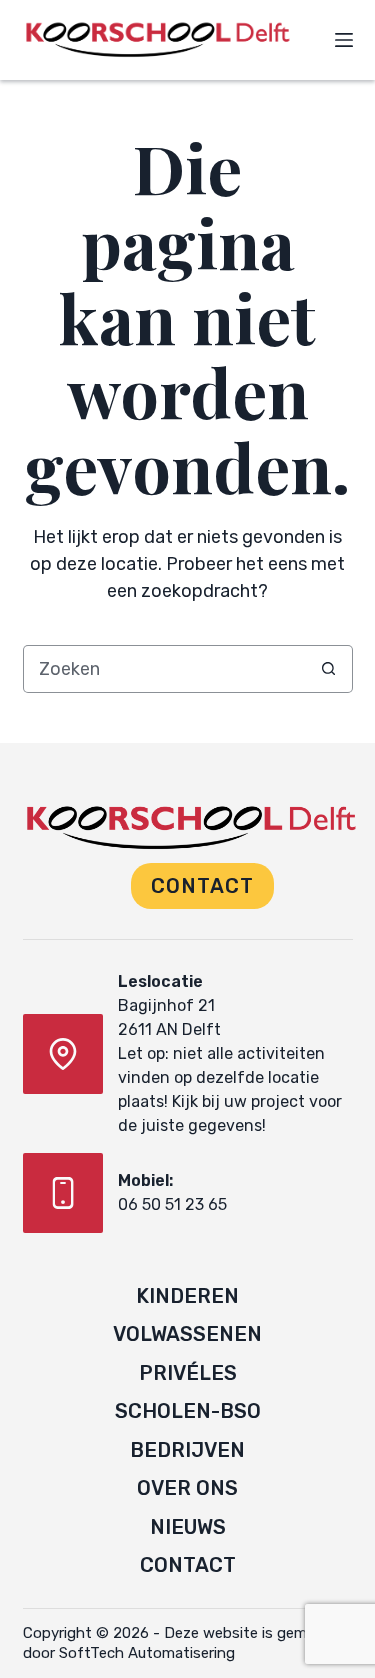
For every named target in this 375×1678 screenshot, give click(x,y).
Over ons (187, 1488)
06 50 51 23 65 (172, 1204)
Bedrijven (187, 1450)
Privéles (188, 1373)
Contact (202, 886)
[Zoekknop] (329, 669)
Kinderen (187, 1296)
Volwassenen (187, 1334)
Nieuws (188, 1527)
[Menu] (344, 40)
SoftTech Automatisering (147, 1653)
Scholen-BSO (188, 1411)
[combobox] (165, 669)
